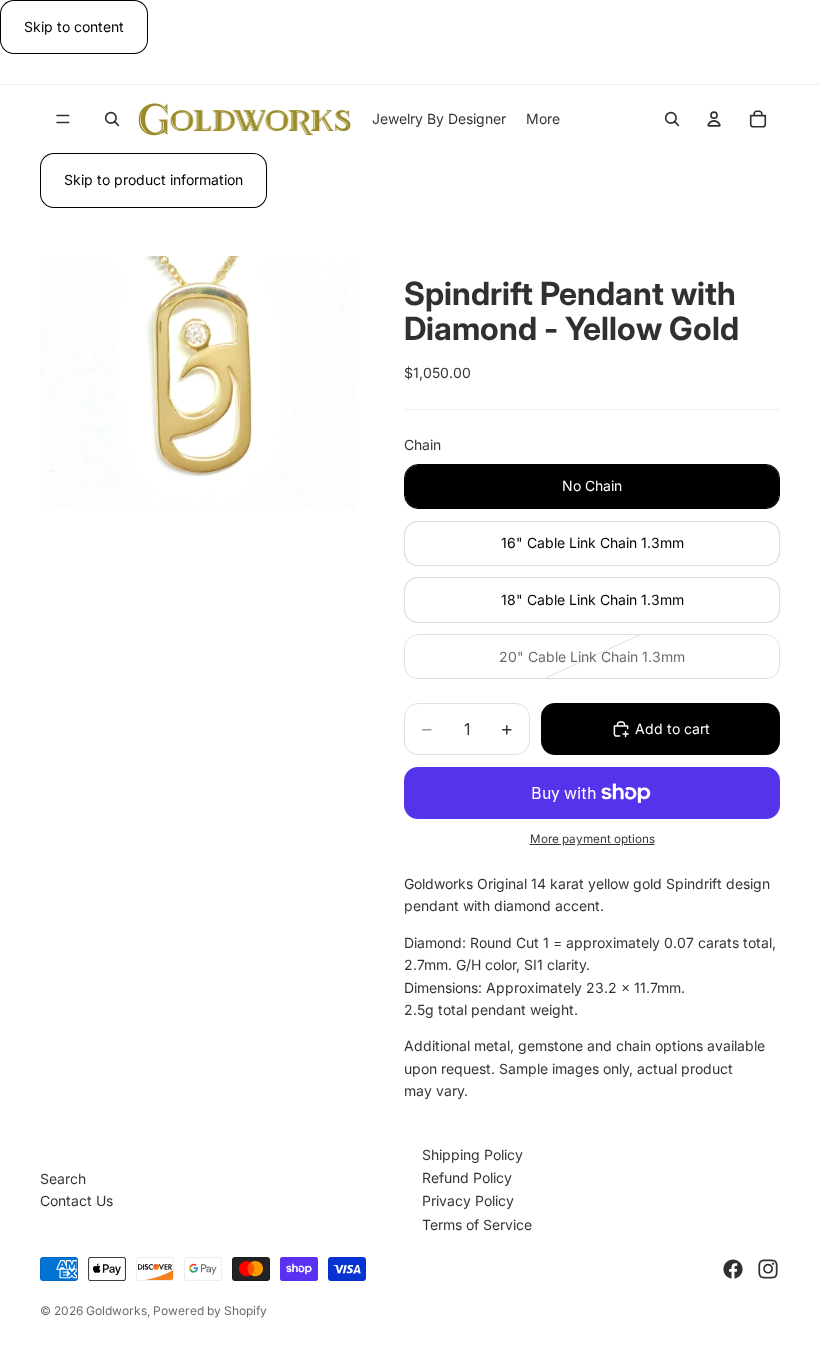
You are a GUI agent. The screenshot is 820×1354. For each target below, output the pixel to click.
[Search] (112, 119)
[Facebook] (733, 1269)
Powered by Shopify (210, 1310)
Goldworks (116, 1310)
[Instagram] (768, 1269)
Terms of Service (477, 1224)
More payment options (592, 839)
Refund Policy (467, 1177)
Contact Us (76, 1200)
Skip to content (74, 26)
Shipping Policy (472, 1154)
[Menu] (63, 120)
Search (63, 1178)
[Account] (714, 119)
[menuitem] (543, 119)
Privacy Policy (468, 1200)
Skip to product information (153, 179)
